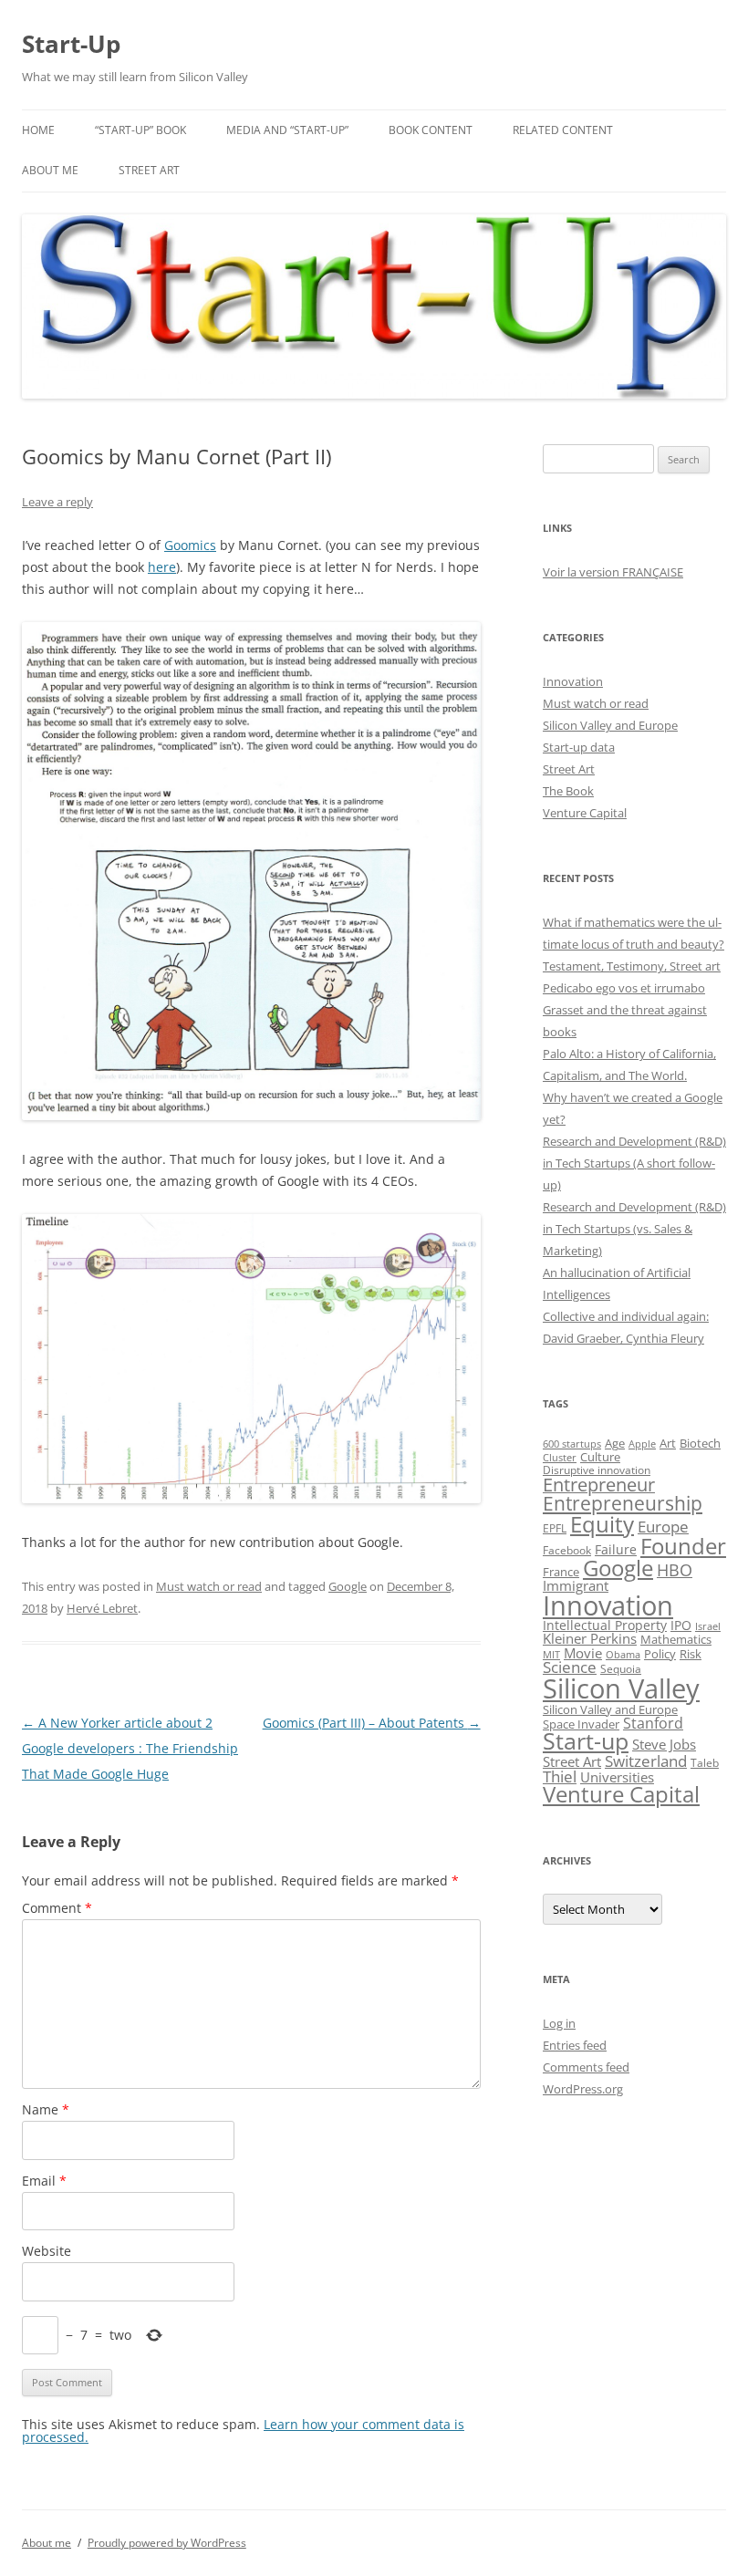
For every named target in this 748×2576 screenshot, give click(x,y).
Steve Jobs (664, 1745)
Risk (691, 1654)
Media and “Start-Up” (287, 130)
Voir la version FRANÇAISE (613, 572)
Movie (583, 1653)
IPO (681, 1625)
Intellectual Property (605, 1625)
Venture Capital (585, 813)
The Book (568, 791)
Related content (563, 130)
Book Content (431, 130)
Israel (708, 1626)
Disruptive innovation (597, 1470)
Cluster (560, 1457)
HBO (675, 1570)
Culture (600, 1457)
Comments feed (586, 2067)
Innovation (573, 681)
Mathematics (676, 1639)
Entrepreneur (599, 1485)
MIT (551, 1655)
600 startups (572, 1444)
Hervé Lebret (102, 1608)
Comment (57, 1908)
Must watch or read (209, 1586)
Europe (663, 1527)
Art (668, 1443)
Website (47, 2251)
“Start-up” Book (140, 130)
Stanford (653, 1723)
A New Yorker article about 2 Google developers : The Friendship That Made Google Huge (130, 1748)
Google (348, 1586)
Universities (617, 1777)
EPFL (555, 1528)
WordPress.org (583, 2089)
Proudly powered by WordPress (167, 2543)
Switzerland (646, 1761)
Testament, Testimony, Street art (632, 966)
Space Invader (581, 1724)
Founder (683, 1546)
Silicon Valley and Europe (610, 725)
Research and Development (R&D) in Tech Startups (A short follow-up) (634, 1163)
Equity (602, 1524)
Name (46, 2109)
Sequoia (621, 1669)
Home (38, 130)
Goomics (190, 545)
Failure (616, 1549)
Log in (559, 2023)
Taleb (705, 1762)
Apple (642, 1444)
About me (50, 170)
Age (615, 1444)
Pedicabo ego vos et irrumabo (624, 988)
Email (44, 2181)
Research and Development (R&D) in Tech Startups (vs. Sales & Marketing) (634, 1229)
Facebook (567, 1550)
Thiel (560, 1776)
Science (570, 1667)
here (162, 567)
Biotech (700, 1443)
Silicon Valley (621, 1688)
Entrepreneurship (623, 1503)
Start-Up (71, 44)
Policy (660, 1654)
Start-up (586, 1741)
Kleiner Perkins (590, 1638)
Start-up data (579, 747)
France (561, 1572)
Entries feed (575, 2045)
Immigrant (576, 1585)
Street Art (149, 170)
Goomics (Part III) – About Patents (372, 1723)
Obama (623, 1655)
